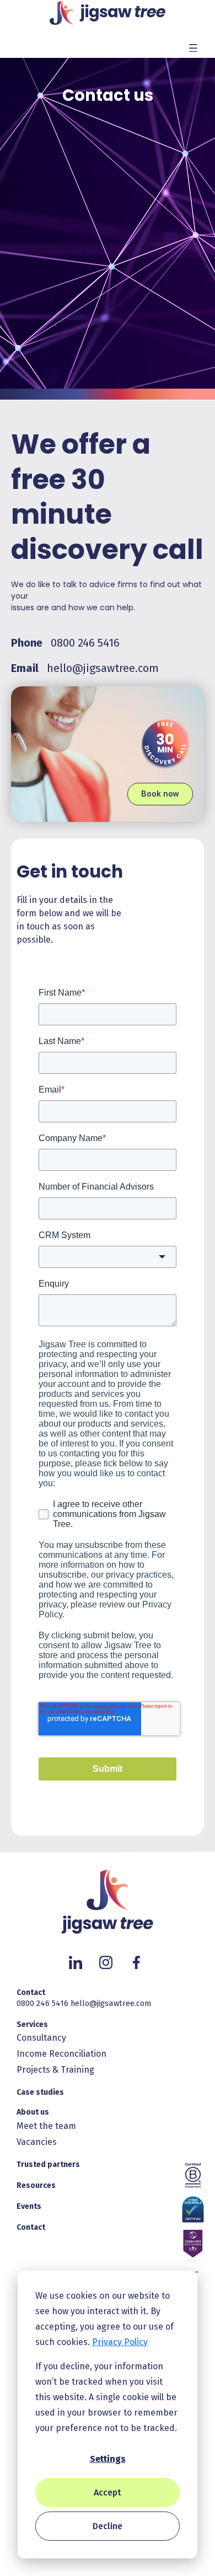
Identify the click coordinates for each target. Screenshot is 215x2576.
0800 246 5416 (85, 643)
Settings (108, 2459)
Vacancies (37, 2142)
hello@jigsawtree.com (103, 668)
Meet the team (46, 2126)
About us (33, 2112)
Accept (108, 2492)
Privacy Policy (120, 2342)
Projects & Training (55, 2070)
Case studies (40, 2092)
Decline (108, 2526)
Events (29, 2206)
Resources (36, 2185)
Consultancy (41, 2038)
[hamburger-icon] (193, 47)
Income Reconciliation (61, 2054)
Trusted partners (48, 2164)
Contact (31, 1992)
